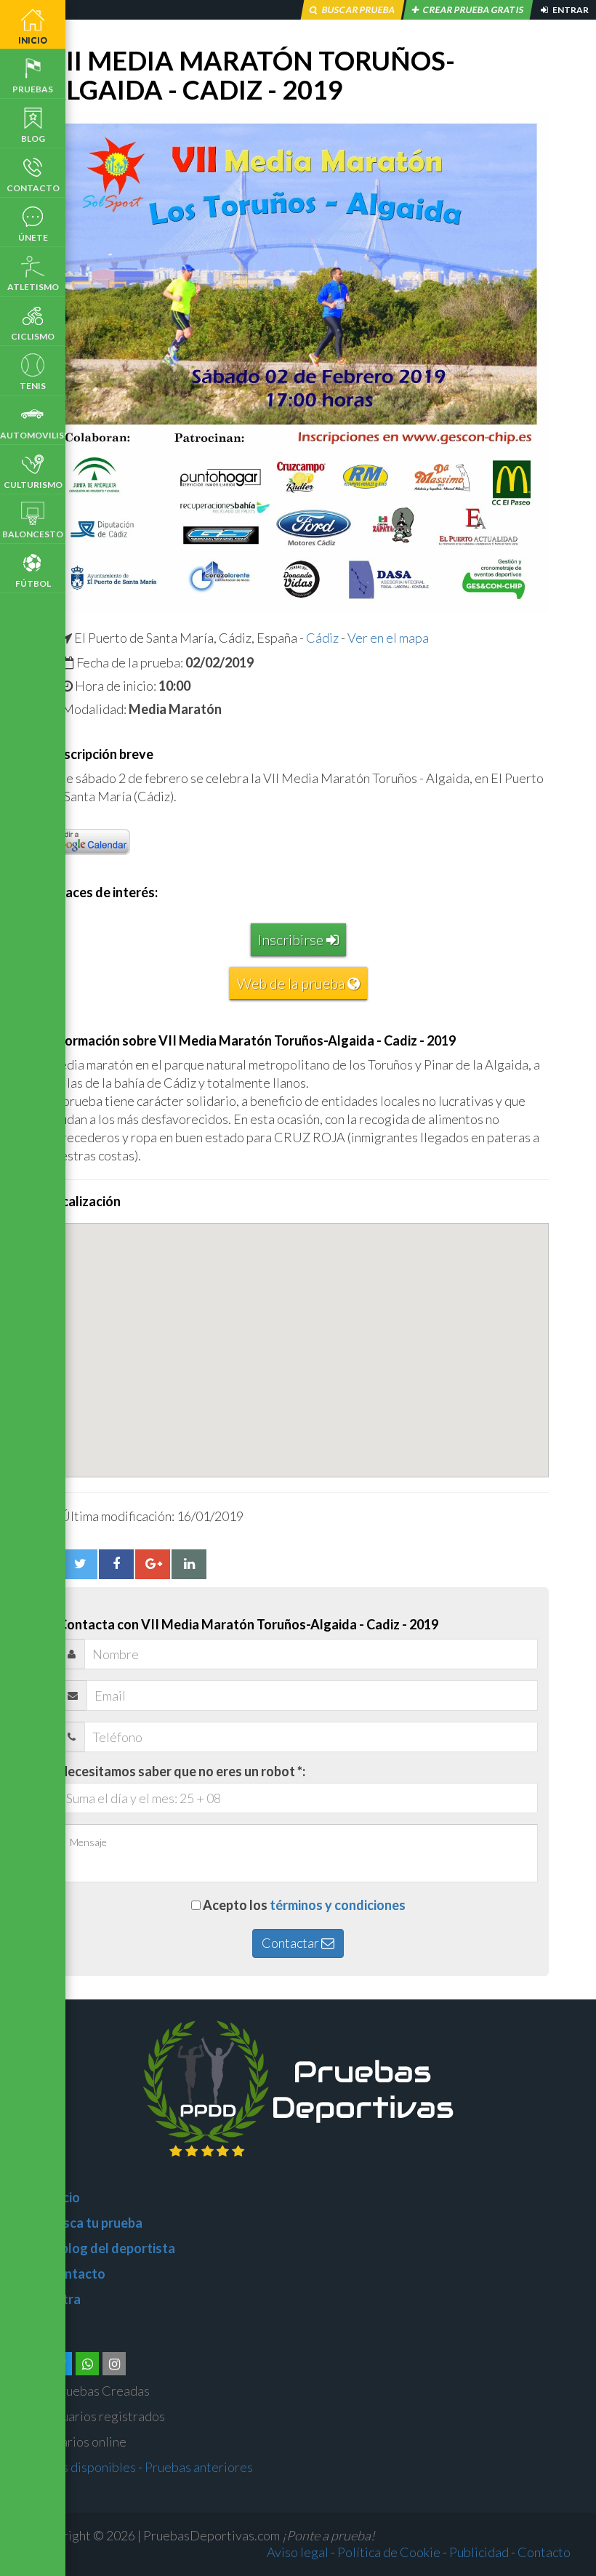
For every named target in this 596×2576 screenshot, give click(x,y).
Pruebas (33, 89)
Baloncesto (33, 534)
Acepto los (304, 1905)
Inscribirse (292, 939)
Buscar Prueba (358, 10)
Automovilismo (33, 435)
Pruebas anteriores (199, 2467)
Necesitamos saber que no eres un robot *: (182, 1771)
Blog (33, 139)
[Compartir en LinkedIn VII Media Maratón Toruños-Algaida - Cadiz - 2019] (189, 1564)
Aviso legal (298, 2552)
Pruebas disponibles (79, 2467)
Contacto (33, 188)
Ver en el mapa (388, 638)
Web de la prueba (292, 983)
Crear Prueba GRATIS (473, 10)
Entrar (570, 10)
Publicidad (479, 2552)
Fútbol (33, 583)
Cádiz (322, 638)
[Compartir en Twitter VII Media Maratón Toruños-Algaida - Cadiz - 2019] (80, 1564)
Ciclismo (33, 336)
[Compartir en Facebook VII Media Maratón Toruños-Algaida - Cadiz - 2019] (116, 1564)
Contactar (291, 1943)
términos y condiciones (338, 1905)
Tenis (33, 386)
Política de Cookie (389, 2552)
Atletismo (33, 287)
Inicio (33, 40)
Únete (33, 237)
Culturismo (33, 485)
